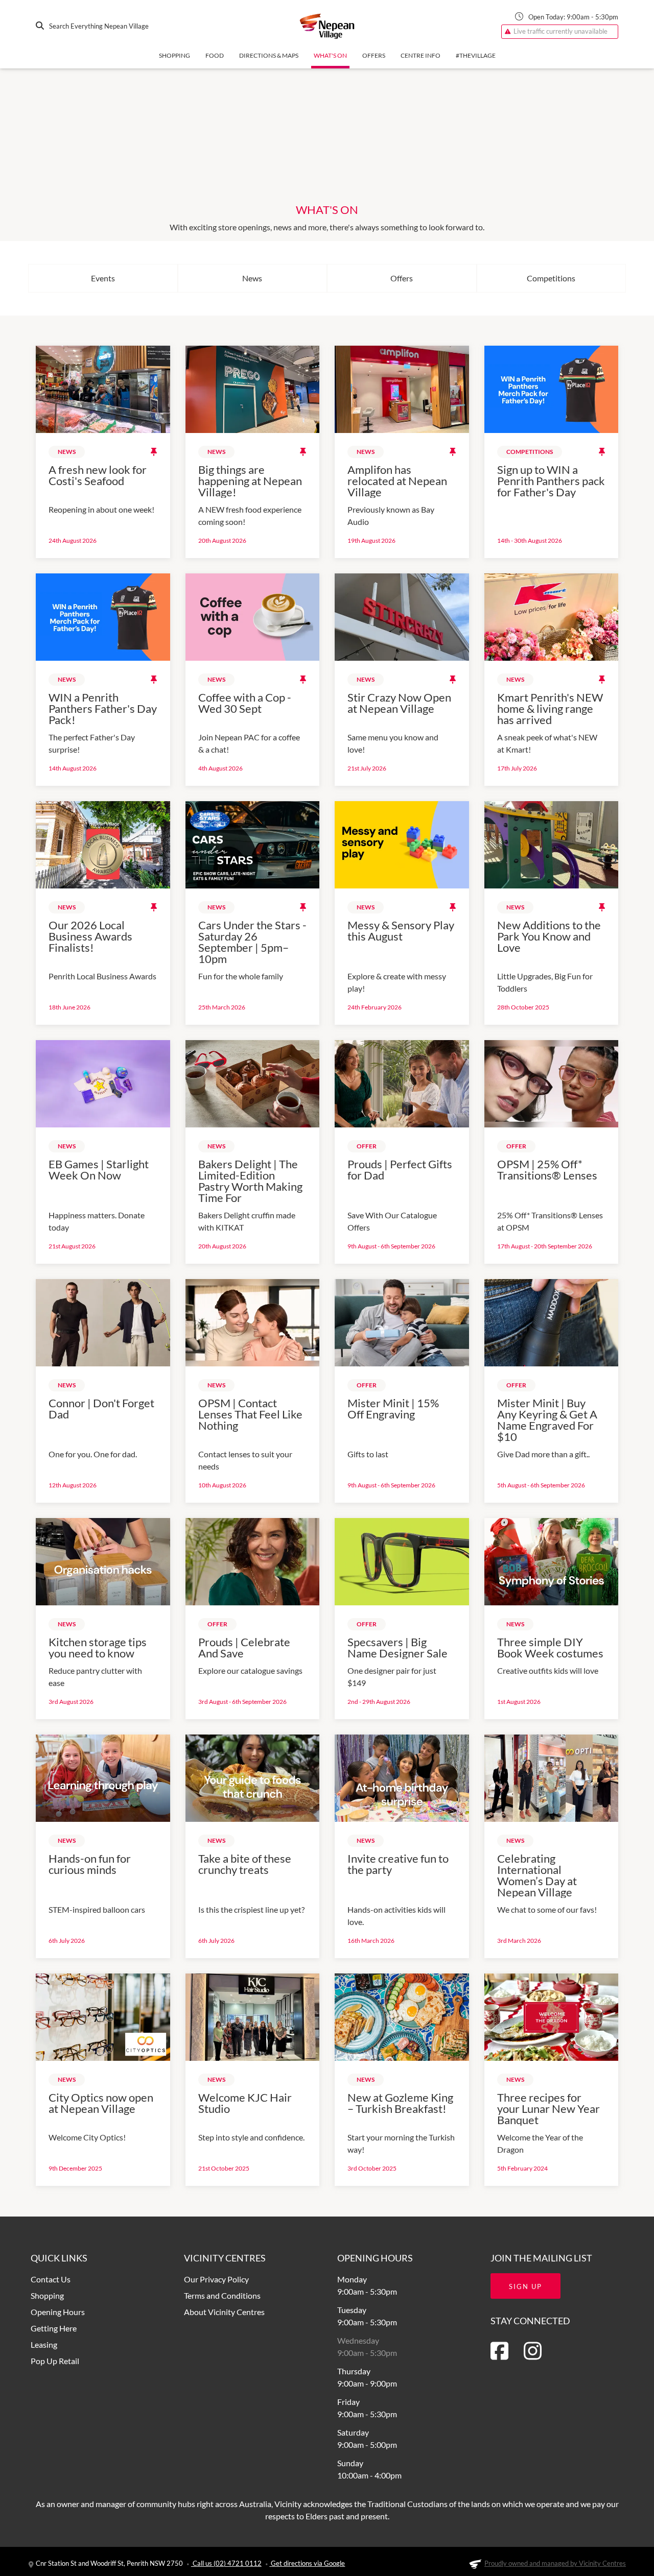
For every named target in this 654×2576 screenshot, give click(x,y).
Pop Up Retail (55, 2361)
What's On (330, 55)
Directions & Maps (269, 55)
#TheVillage (476, 55)
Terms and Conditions (222, 2295)
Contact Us (51, 2279)
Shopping (174, 55)
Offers (374, 55)
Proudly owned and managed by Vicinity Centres (555, 2563)
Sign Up (525, 2286)
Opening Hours (58, 2312)
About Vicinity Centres (224, 2312)
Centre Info (421, 55)
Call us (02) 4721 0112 (226, 2563)
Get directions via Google (308, 2563)
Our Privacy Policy (216, 2279)
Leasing (44, 2344)
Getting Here (54, 2328)
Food (215, 55)
